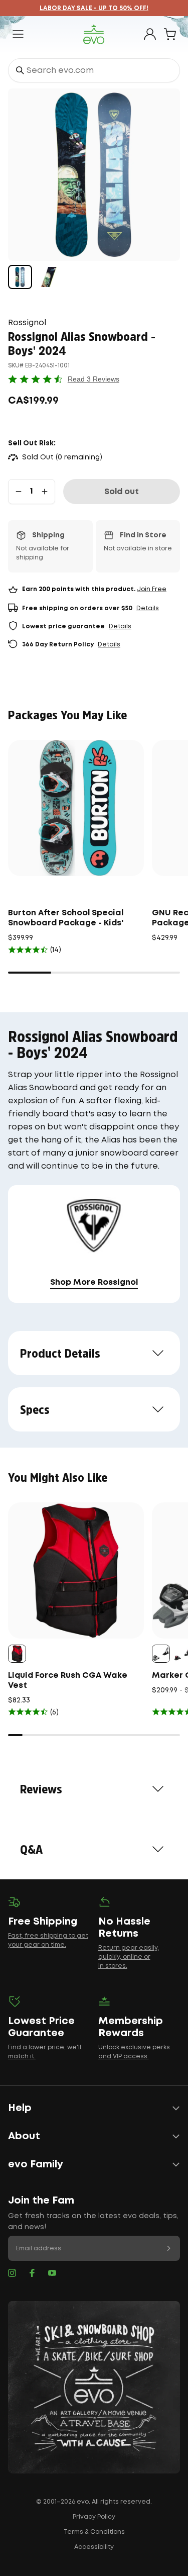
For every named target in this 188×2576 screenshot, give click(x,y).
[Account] (150, 34)
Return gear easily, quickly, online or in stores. (129, 1957)
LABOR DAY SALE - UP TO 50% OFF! (94, 8)
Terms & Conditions (94, 2532)
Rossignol (27, 323)
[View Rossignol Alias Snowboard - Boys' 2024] (20, 277)
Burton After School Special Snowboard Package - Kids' (66, 918)
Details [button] (148, 608)
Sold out (122, 492)
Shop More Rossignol (94, 1282)
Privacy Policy (94, 2517)
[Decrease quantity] (19, 492)
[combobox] (94, 70)
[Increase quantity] (45, 492)
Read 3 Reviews (93, 379)
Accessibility (94, 2547)
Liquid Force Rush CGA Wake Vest (68, 1681)
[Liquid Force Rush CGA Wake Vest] (76, 1570)
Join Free (152, 589)
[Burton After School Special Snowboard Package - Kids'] (76, 808)
